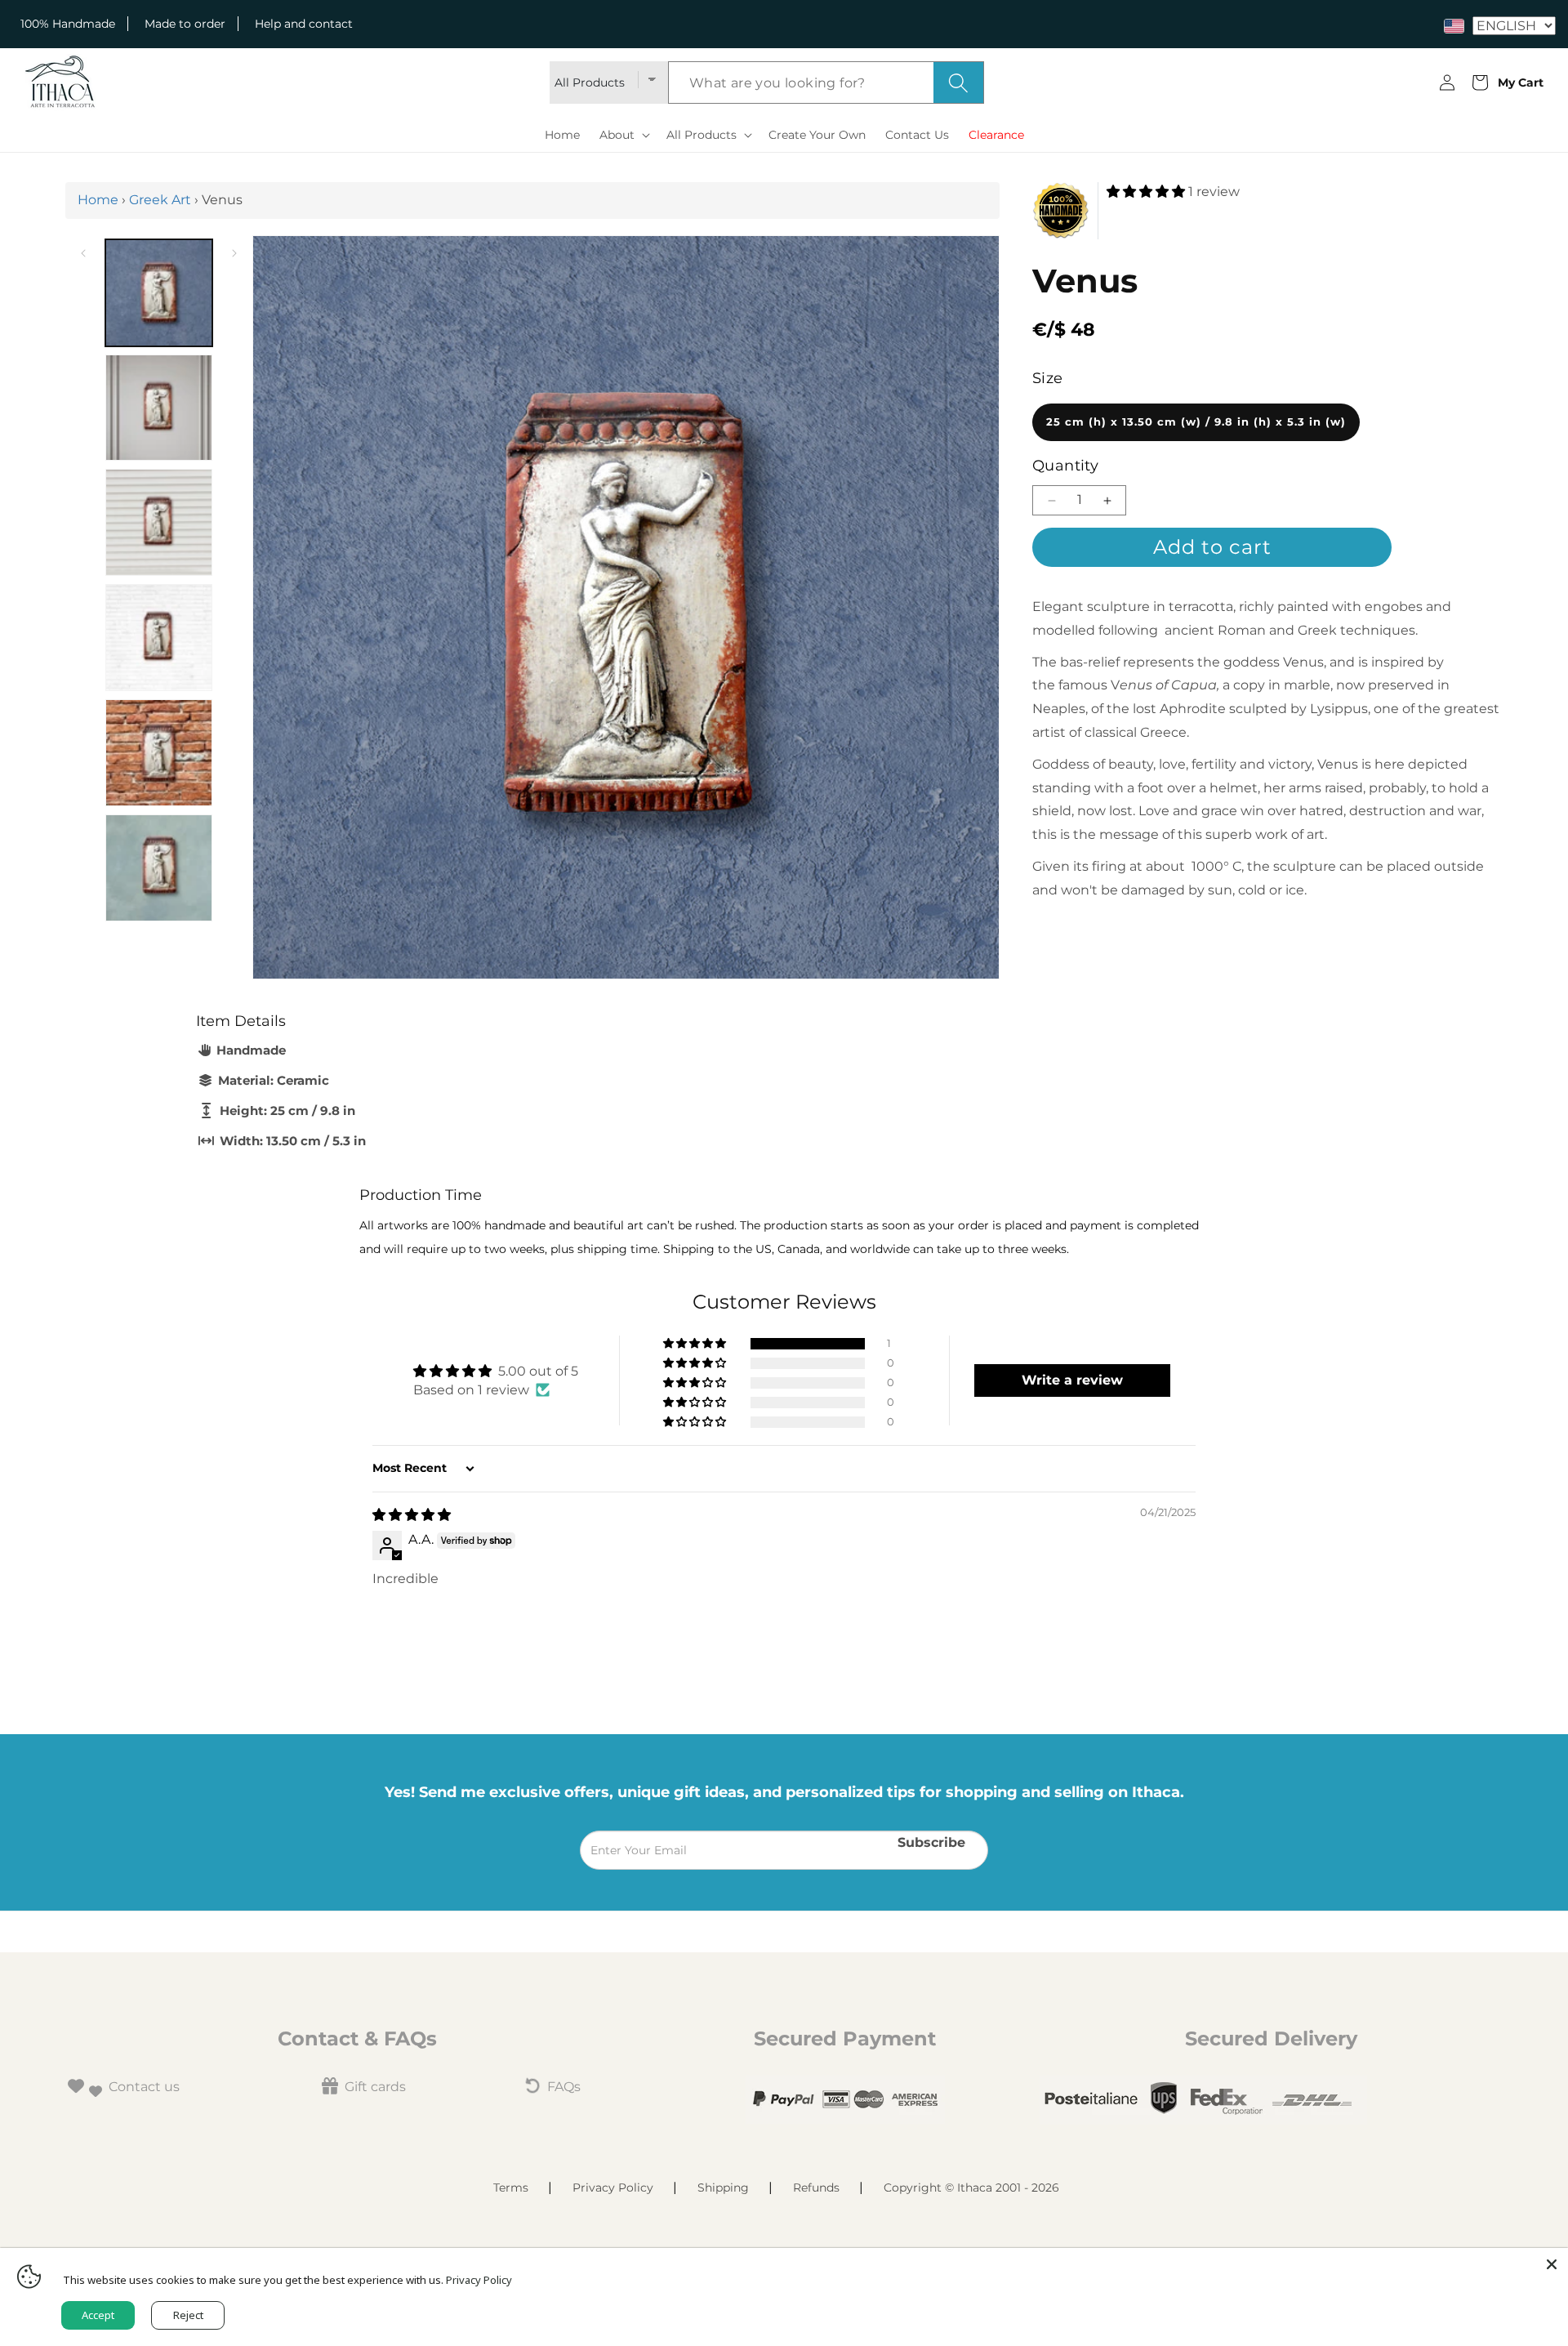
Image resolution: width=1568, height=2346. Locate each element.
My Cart (1517, 83)
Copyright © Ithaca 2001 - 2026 (971, 2188)
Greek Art (160, 200)
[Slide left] (83, 253)
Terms (511, 2188)
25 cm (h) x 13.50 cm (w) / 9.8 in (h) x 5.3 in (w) (1196, 422)
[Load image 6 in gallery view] (159, 868)
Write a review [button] (1072, 1380)
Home (98, 200)
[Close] (1552, 2264)
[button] (623, 135)
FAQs (564, 2087)
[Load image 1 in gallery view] (159, 293)
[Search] (958, 83)
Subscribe (931, 1842)
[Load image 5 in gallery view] (159, 753)
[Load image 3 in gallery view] (159, 522)
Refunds (816, 2188)
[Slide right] (234, 253)
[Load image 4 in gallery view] (159, 638)
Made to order (185, 24)
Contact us (144, 2087)
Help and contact (304, 24)
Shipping (723, 2188)
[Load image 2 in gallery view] (159, 408)
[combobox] (826, 83)
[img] (412, 1515)
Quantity (1065, 466)
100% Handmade (68, 24)
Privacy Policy (613, 2188)
